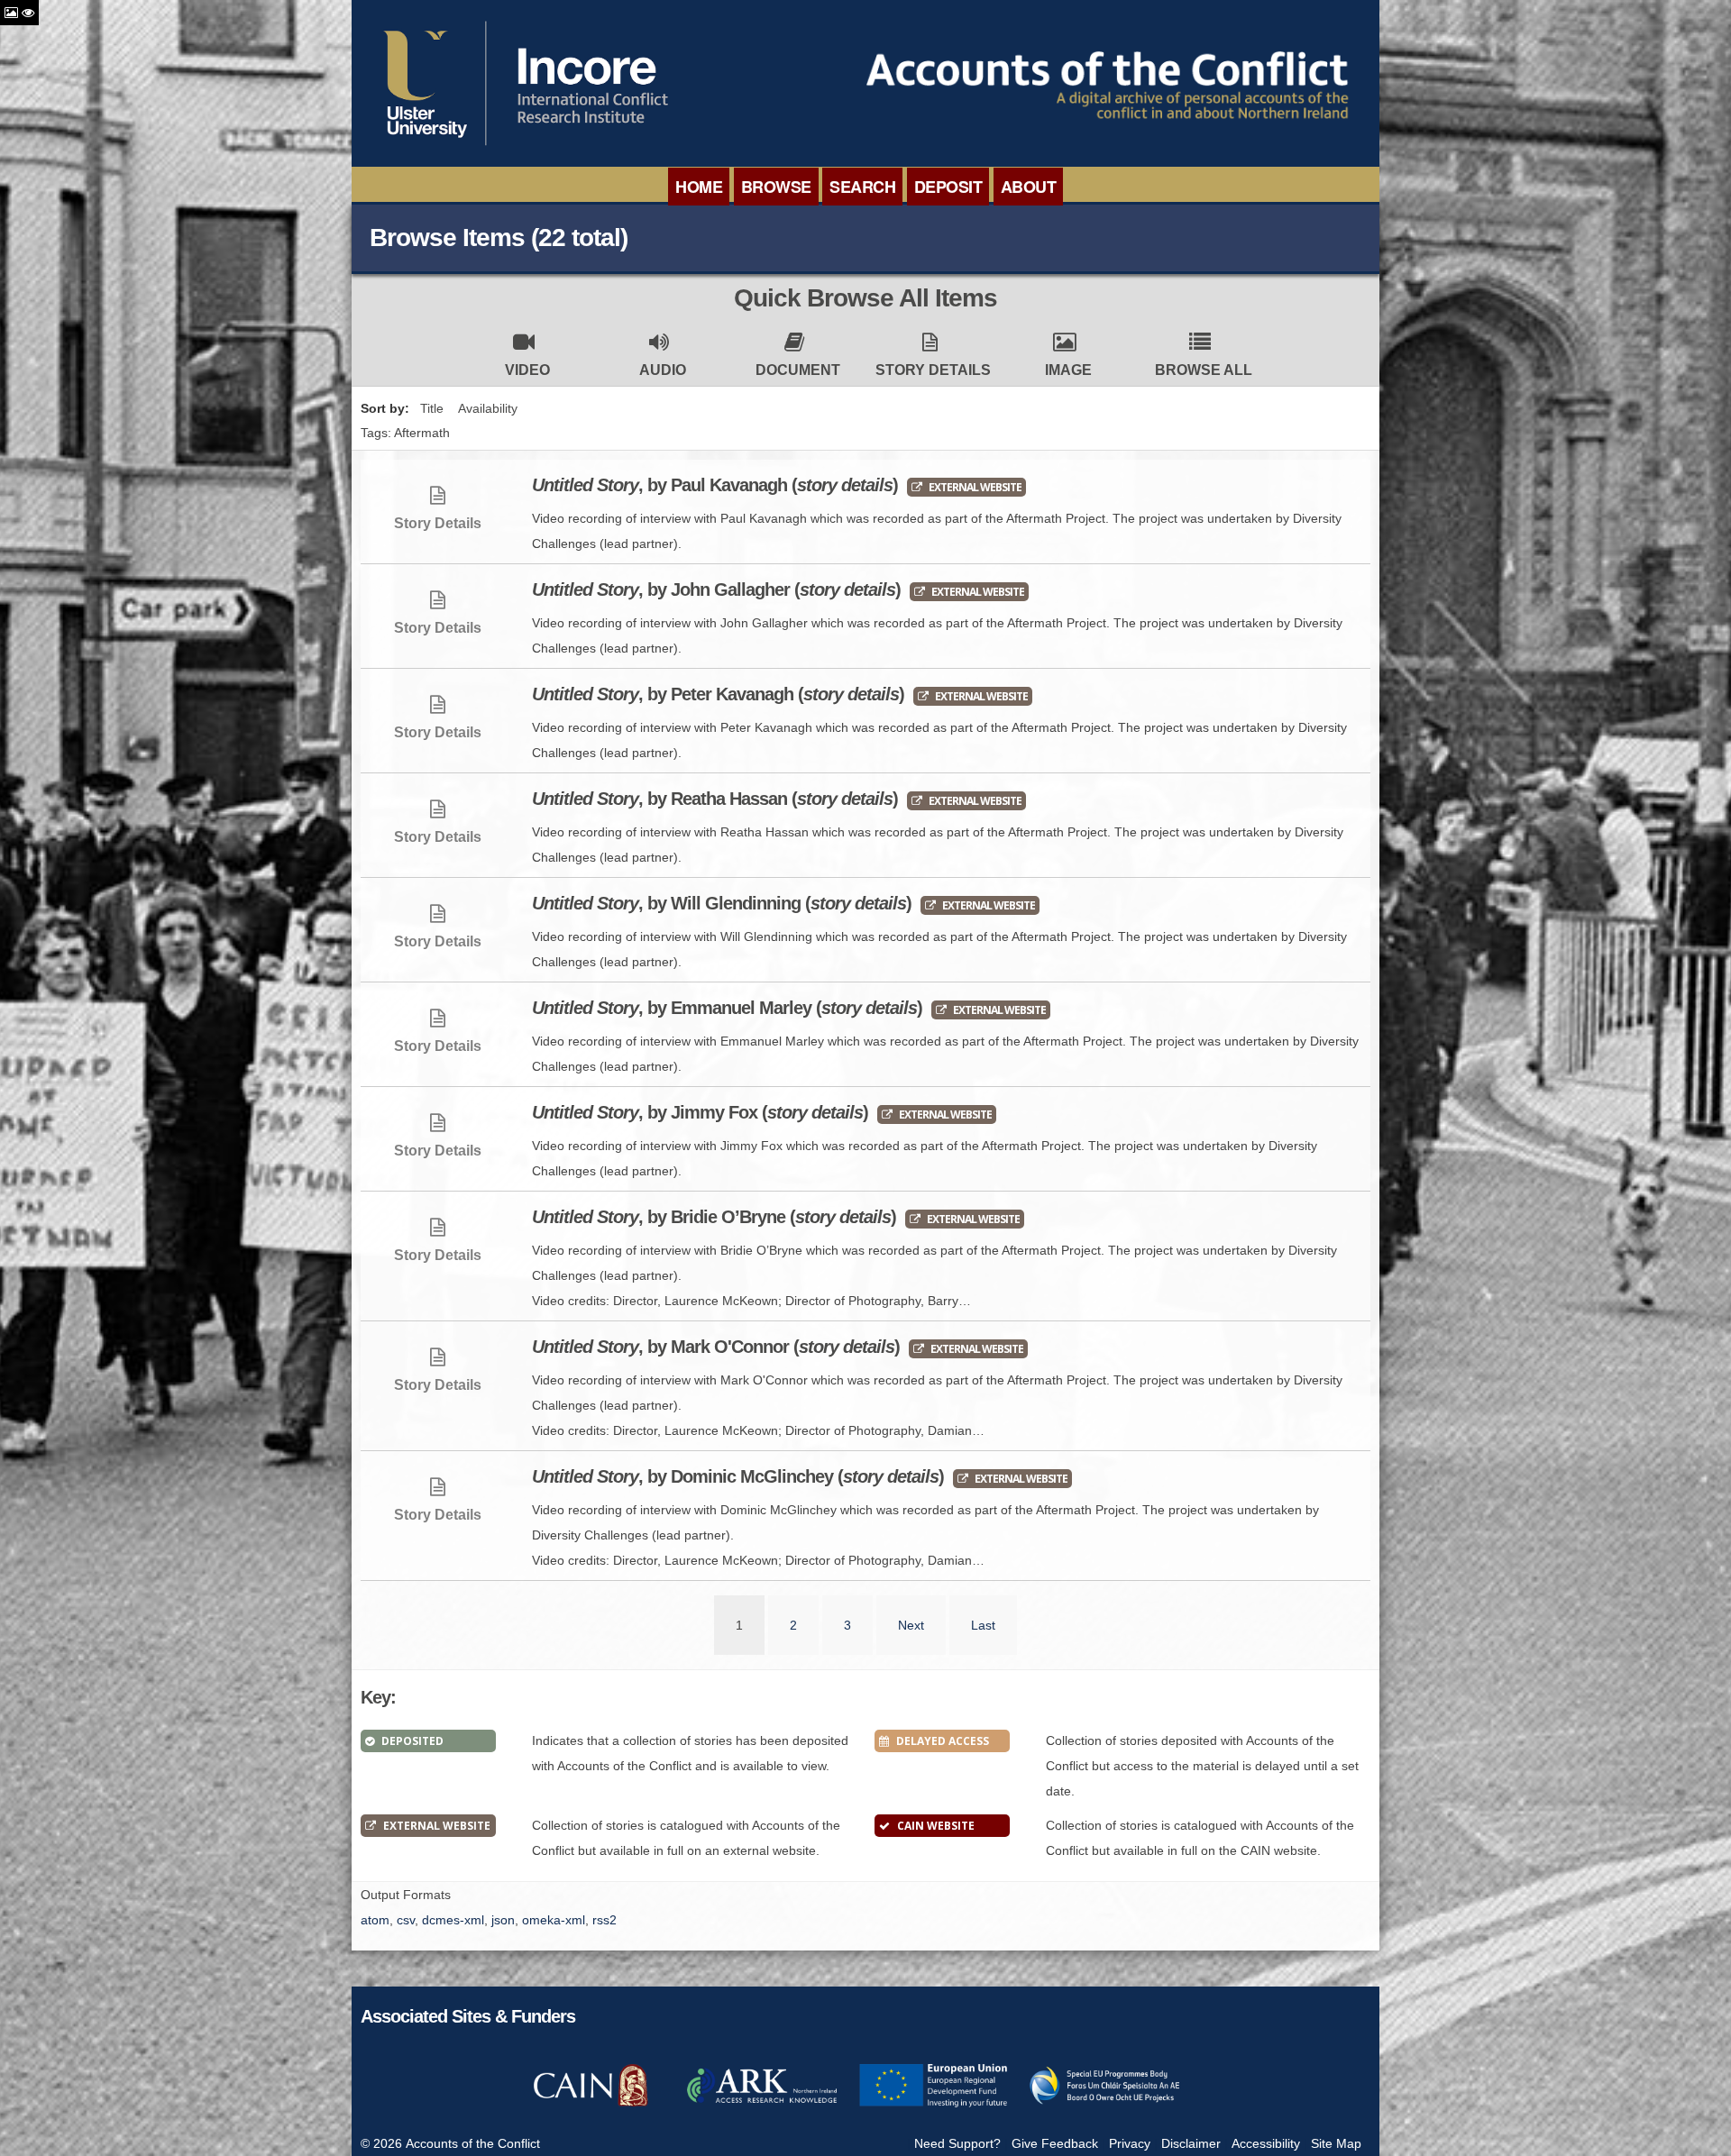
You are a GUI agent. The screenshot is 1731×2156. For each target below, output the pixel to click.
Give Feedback (1055, 2143)
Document (798, 370)
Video (527, 370)
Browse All (1204, 370)
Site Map (1336, 2143)
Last (983, 1625)
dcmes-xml (453, 1920)
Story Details (933, 370)
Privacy (1130, 2143)
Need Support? (957, 2143)
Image (1068, 370)
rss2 (604, 1920)
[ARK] (762, 2105)
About (1029, 187)
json (503, 1920)
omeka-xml (554, 1920)
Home (699, 187)
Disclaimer (1191, 2143)
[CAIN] (591, 2105)
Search (862, 187)
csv (406, 1920)
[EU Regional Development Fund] (933, 2105)
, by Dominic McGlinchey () (738, 1476)
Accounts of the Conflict (473, 2143)
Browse (776, 187)
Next (911, 1625)
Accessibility (1266, 2143)
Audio (663, 370)
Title (432, 408)
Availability (488, 408)
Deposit (948, 187)
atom (375, 1920)
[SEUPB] (1104, 2105)
